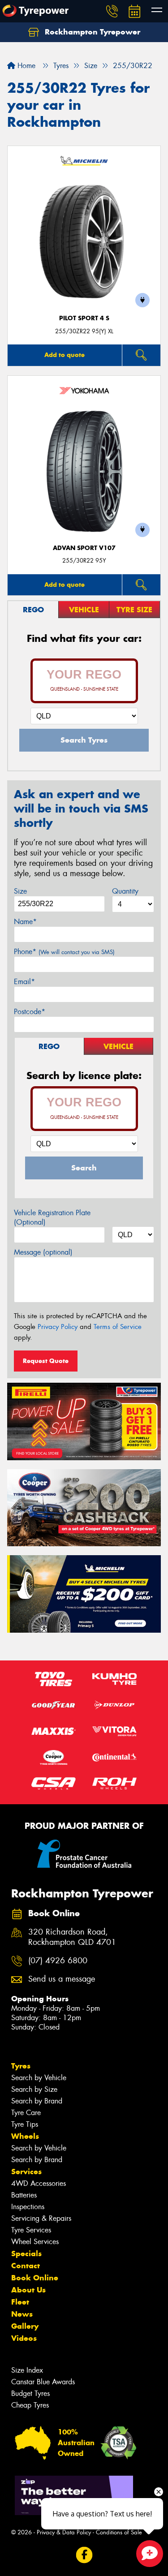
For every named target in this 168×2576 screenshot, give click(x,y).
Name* (25, 922)
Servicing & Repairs (41, 2218)
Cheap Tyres (30, 2405)
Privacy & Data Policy (64, 2532)
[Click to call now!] (112, 11)
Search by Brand (37, 2101)
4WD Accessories (39, 2183)
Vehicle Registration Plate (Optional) (52, 1217)
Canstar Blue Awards (43, 2382)
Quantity (125, 891)
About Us (28, 2290)
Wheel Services (35, 2242)
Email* (24, 982)
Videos (24, 2338)
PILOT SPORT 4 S (84, 318)
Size (20, 891)
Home (25, 66)
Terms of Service (118, 1327)
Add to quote (65, 355)
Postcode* (30, 1012)
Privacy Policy (58, 1327)
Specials (26, 2253)
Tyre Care (26, 2113)
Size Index (27, 2370)
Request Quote (46, 1361)
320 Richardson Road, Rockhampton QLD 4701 (72, 1937)
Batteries (24, 2195)
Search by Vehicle (39, 2078)
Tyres (21, 2066)
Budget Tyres (30, 2393)
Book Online (35, 2278)
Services (26, 2172)
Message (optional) (43, 1252)
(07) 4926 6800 (58, 1961)
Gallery (25, 2326)
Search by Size (34, 2089)
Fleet (20, 2302)
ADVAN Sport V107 (84, 548)
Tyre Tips (25, 2124)
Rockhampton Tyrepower (91, 32)
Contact (26, 2266)
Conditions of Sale (119, 2532)
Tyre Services (31, 2230)
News (22, 2314)
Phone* (64, 952)
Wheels (25, 2136)
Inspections (28, 2207)
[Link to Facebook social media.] (84, 2555)
